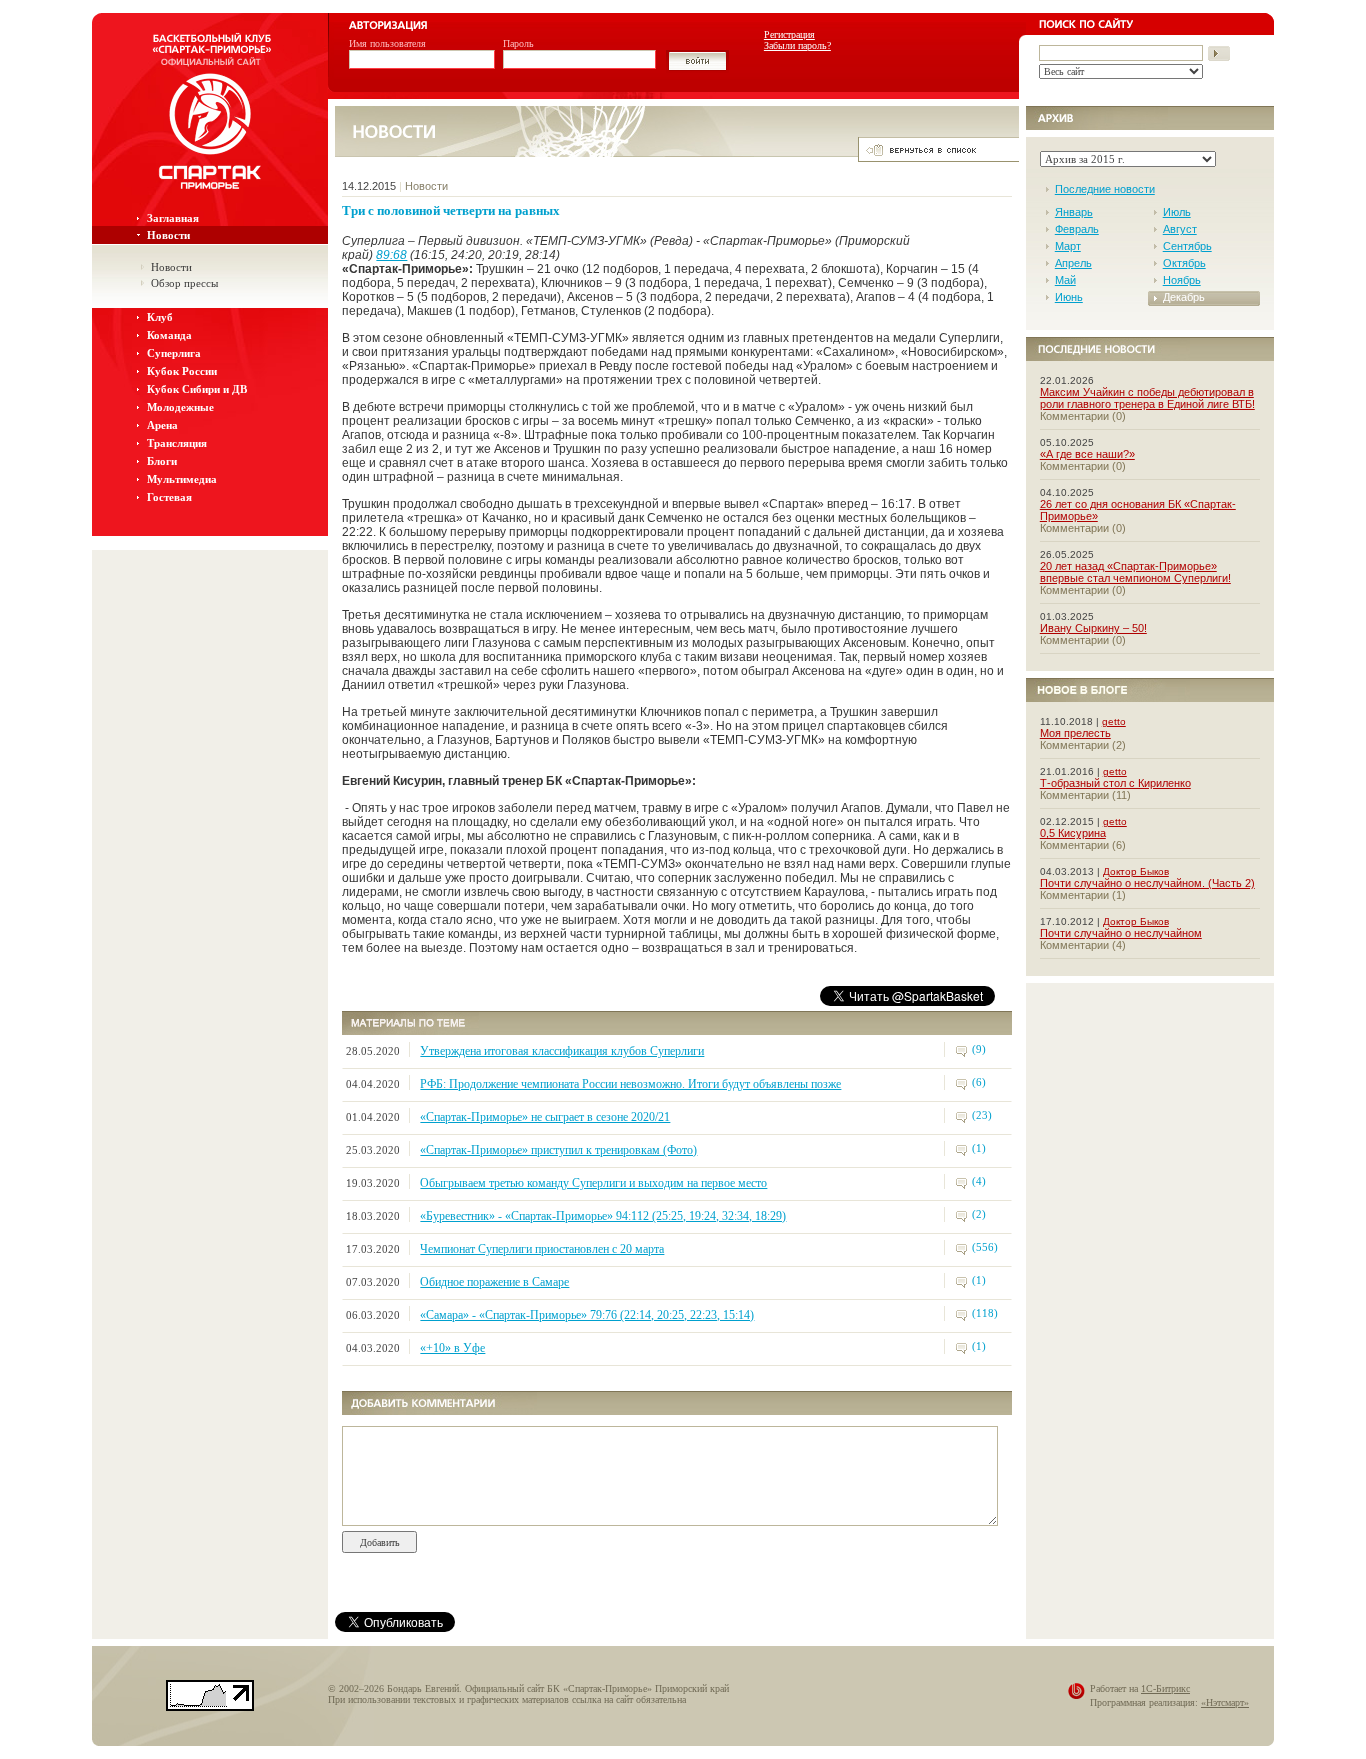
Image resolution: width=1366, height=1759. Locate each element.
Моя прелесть (1075, 733)
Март (1068, 246)
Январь (1074, 212)
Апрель (1073, 263)
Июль (1177, 212)
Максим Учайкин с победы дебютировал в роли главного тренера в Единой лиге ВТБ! (1147, 398)
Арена (162, 425)
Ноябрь (1182, 280)
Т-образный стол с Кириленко (1115, 783)
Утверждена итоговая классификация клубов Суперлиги (562, 1051)
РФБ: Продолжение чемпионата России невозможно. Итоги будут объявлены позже (630, 1084)
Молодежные (180, 407)
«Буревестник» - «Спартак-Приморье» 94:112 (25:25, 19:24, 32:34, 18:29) (603, 1216)
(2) (979, 1214)
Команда (169, 335)
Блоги (162, 461)
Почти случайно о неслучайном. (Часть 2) (1147, 883)
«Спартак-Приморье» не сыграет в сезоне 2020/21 (545, 1117)
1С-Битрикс (1165, 1688)
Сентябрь (1187, 246)
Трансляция (177, 443)
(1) (979, 1148)
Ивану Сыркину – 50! (1093, 628)
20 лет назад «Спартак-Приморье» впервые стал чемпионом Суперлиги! (1135, 572)
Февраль (1077, 229)
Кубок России (182, 371)
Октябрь (1184, 263)
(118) (985, 1313)
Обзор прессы (184, 283)
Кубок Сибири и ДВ (197, 389)
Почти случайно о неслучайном (1121, 933)
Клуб (160, 317)
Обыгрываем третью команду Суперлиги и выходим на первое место (593, 1183)
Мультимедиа (182, 479)
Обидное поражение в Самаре (494, 1282)
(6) (979, 1082)
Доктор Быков (1136, 871)
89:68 (391, 255)
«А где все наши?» (1087, 454)
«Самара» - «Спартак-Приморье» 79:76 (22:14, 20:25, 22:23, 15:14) (587, 1315)
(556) (985, 1247)
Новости (168, 235)
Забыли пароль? (797, 45)
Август (1180, 229)
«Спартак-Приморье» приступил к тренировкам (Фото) (558, 1150)
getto (1114, 721)
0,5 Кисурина (1073, 833)
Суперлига (174, 353)
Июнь (1069, 297)
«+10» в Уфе (452, 1348)
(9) (979, 1049)
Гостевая (169, 497)
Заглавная (173, 218)
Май (1065, 280)
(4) (979, 1181)
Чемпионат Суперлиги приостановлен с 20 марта (542, 1249)
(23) (982, 1115)
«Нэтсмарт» (1225, 1702)
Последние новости (1105, 189)
